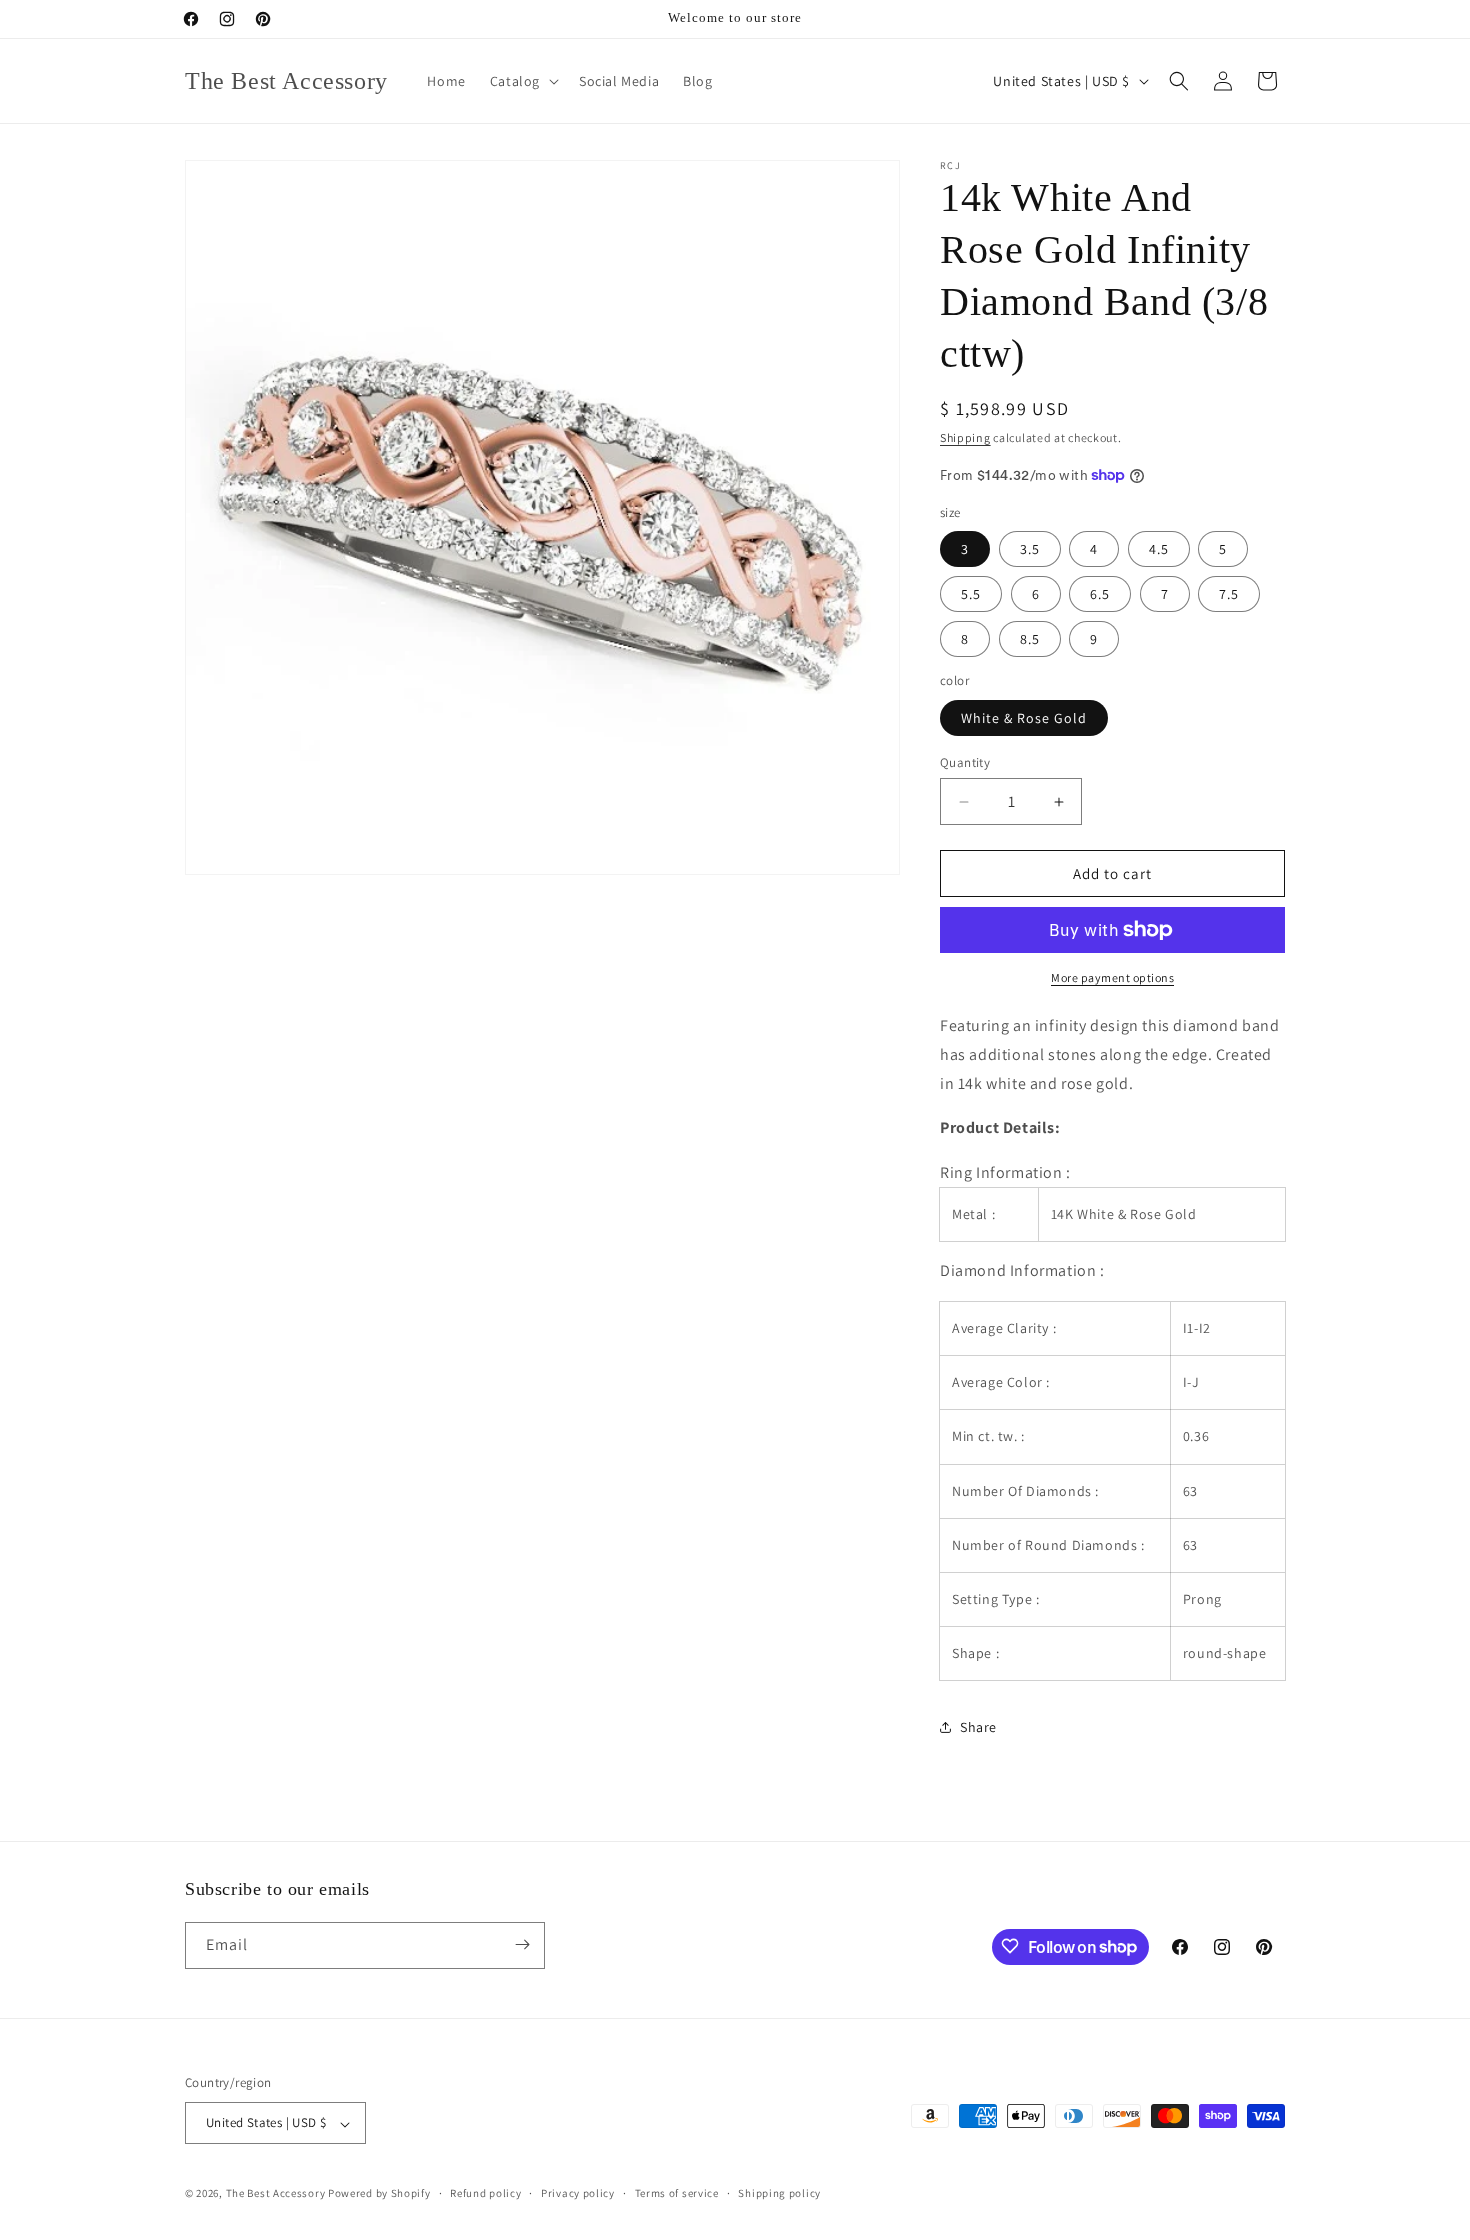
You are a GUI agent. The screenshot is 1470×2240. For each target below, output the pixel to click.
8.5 (1030, 639)
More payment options (1112, 977)
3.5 (1030, 549)
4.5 (1159, 549)
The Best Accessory (276, 2194)
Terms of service (677, 2193)
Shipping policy (779, 2193)
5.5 (971, 594)
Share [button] (978, 1727)
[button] (522, 81)
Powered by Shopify (379, 2194)
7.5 (1229, 594)
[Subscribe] (522, 1944)
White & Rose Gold (1024, 718)
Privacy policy (578, 2193)
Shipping (965, 437)
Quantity (965, 762)
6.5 (1100, 594)
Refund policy (485, 2193)
